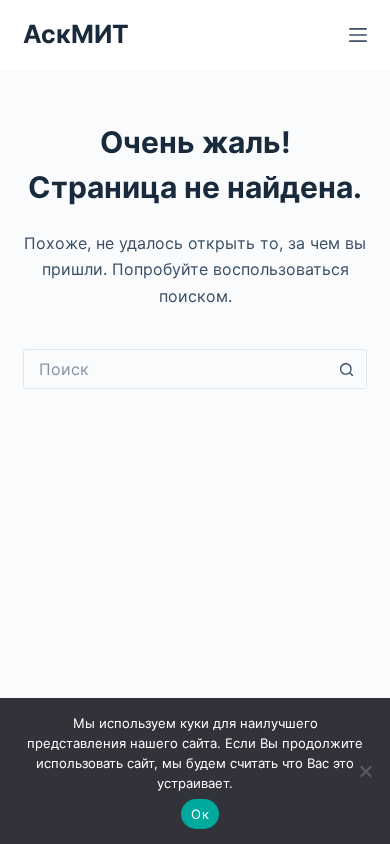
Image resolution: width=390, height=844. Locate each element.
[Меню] (358, 35)
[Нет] (365, 771)
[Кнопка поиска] (347, 369)
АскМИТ (76, 34)
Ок (200, 814)
